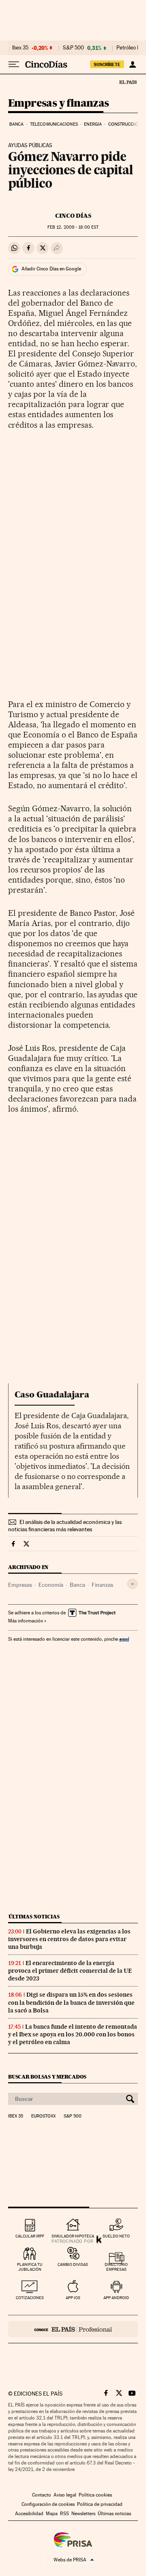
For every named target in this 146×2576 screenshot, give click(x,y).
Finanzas (102, 1585)
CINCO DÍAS (73, 216)
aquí (124, 1639)
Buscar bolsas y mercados (47, 2077)
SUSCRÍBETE (107, 64)
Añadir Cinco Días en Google (51, 269)
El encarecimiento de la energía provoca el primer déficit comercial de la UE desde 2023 (70, 1971)
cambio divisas (73, 2264)
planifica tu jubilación (30, 2267)
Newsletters (83, 2514)
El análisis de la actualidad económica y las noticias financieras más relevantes (65, 1526)
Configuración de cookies (48, 2504)
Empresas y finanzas (59, 104)
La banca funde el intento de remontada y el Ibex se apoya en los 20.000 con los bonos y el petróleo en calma (73, 2034)
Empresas (20, 1585)
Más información (26, 1621)
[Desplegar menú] (14, 64)
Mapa (52, 2514)
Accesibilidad (29, 2514)
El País (128, 82)
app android (116, 2298)
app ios (73, 2298)
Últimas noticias (34, 1917)
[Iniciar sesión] (132, 64)
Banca (17, 124)
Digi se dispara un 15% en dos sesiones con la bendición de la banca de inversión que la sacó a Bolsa (71, 2002)
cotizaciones (30, 2298)
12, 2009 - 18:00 (73, 227)
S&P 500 (73, 48)
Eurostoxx (43, 2116)
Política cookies (95, 2495)
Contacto (42, 2495)
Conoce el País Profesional (73, 2329)
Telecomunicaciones (54, 124)
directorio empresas (116, 2267)
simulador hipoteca (73, 2236)
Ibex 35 (20, 48)
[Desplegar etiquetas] (132, 1584)
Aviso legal (65, 2495)
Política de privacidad (100, 2504)
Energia (93, 124)
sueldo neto (116, 2236)
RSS (64, 2514)
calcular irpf (30, 2236)
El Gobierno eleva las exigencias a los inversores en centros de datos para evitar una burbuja (69, 1939)
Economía (51, 1585)
